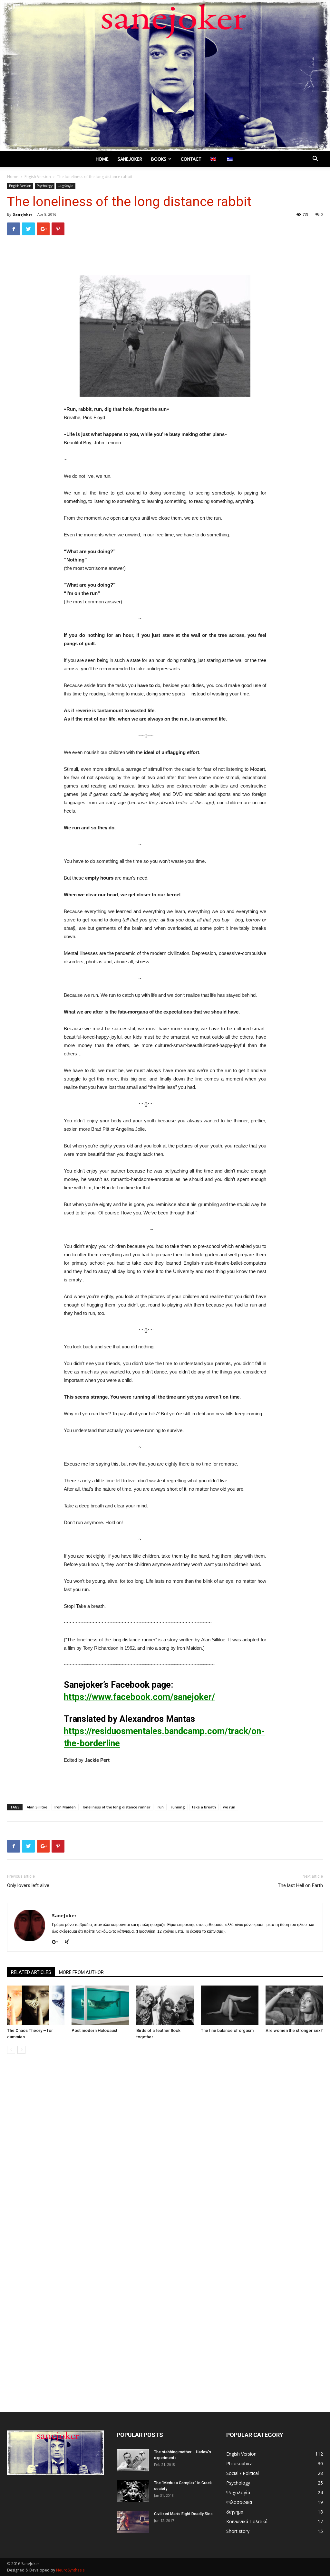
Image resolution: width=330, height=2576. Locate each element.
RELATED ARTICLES (31, 1972)
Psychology (45, 186)
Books (159, 159)
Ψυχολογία (66, 186)
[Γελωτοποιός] (165, 76)
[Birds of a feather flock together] (165, 2005)
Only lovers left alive (28, 1885)
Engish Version (38, 177)
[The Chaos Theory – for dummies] (36, 2005)
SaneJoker (23, 214)
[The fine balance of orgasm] (229, 2005)
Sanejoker (130, 159)
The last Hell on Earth (300, 1885)
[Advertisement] (165, 257)
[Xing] (69, 1942)
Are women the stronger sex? (294, 2030)
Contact (191, 159)
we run (229, 1807)
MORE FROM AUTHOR (81, 1972)
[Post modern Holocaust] (100, 2005)
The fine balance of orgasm (227, 2030)
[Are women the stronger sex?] (294, 2005)
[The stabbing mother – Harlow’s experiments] (133, 2460)
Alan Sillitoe (37, 1807)
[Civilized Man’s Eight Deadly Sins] (133, 2522)
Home (102, 159)
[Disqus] (165, 2150)
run (161, 1807)
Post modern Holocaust (94, 2030)
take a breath (204, 1807)
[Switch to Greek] (231, 159)
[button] (315, 160)
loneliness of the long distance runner (117, 1807)
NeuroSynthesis (70, 2570)
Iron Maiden (65, 1807)
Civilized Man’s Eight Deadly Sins (183, 2514)
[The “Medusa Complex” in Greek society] (133, 2491)
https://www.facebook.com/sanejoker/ (139, 1697)
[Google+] (57, 1942)
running (178, 1807)
